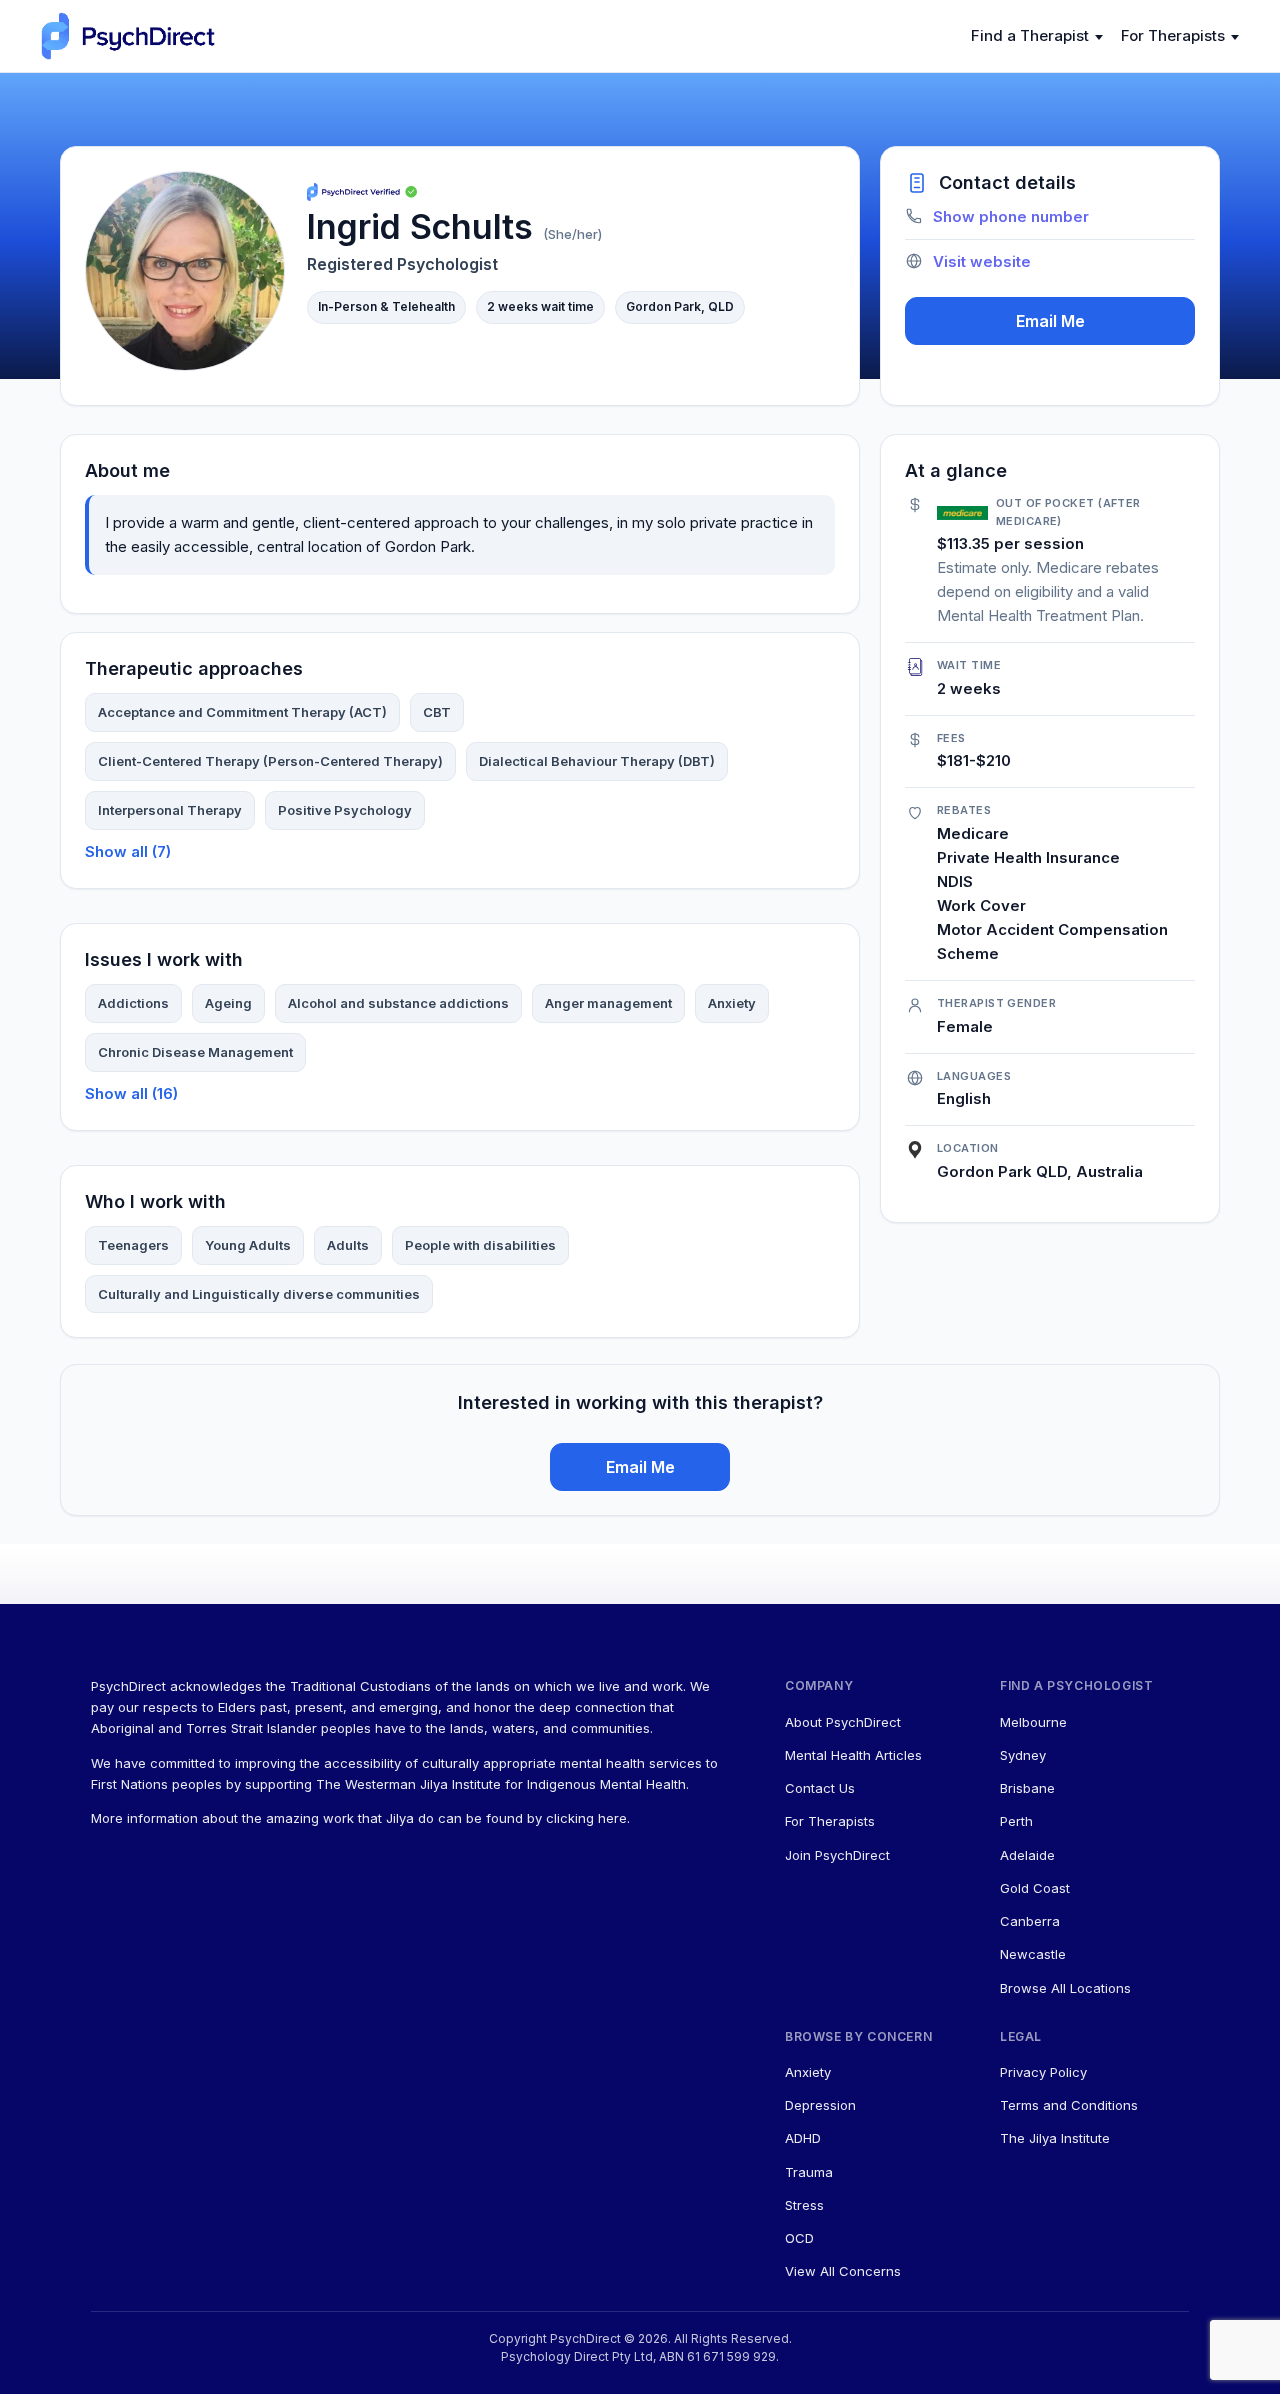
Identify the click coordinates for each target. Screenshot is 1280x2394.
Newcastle (1033, 1954)
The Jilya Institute (1055, 2138)
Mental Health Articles (853, 1755)
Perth (1016, 1821)
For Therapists (1173, 35)
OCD (799, 2238)
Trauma (809, 2172)
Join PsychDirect (837, 1855)
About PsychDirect (843, 1722)
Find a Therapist (1030, 35)
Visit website (982, 261)
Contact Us (820, 1788)
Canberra (1030, 1921)
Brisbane (1027, 1788)
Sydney (1023, 1755)
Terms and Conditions (1069, 2105)
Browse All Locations (1065, 1988)
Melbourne (1033, 1722)
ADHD (803, 2138)
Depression (820, 2105)
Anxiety (808, 2072)
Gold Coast (1035, 1888)
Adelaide (1027, 1855)
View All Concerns (843, 2271)
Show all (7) (128, 851)
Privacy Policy (1043, 2072)
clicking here (586, 1818)
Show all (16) (131, 1093)
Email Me (1050, 321)
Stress (804, 2205)
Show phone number (1011, 216)
